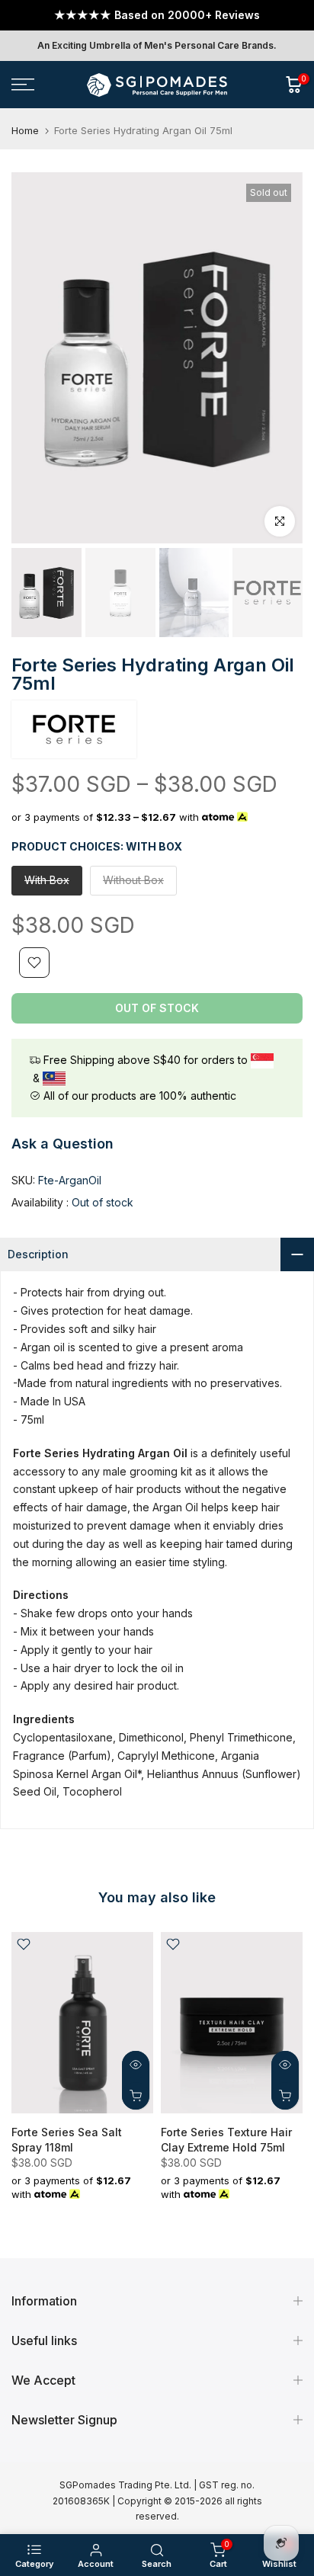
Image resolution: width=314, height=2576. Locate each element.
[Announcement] (157, 15)
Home (25, 131)
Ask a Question (62, 1144)
